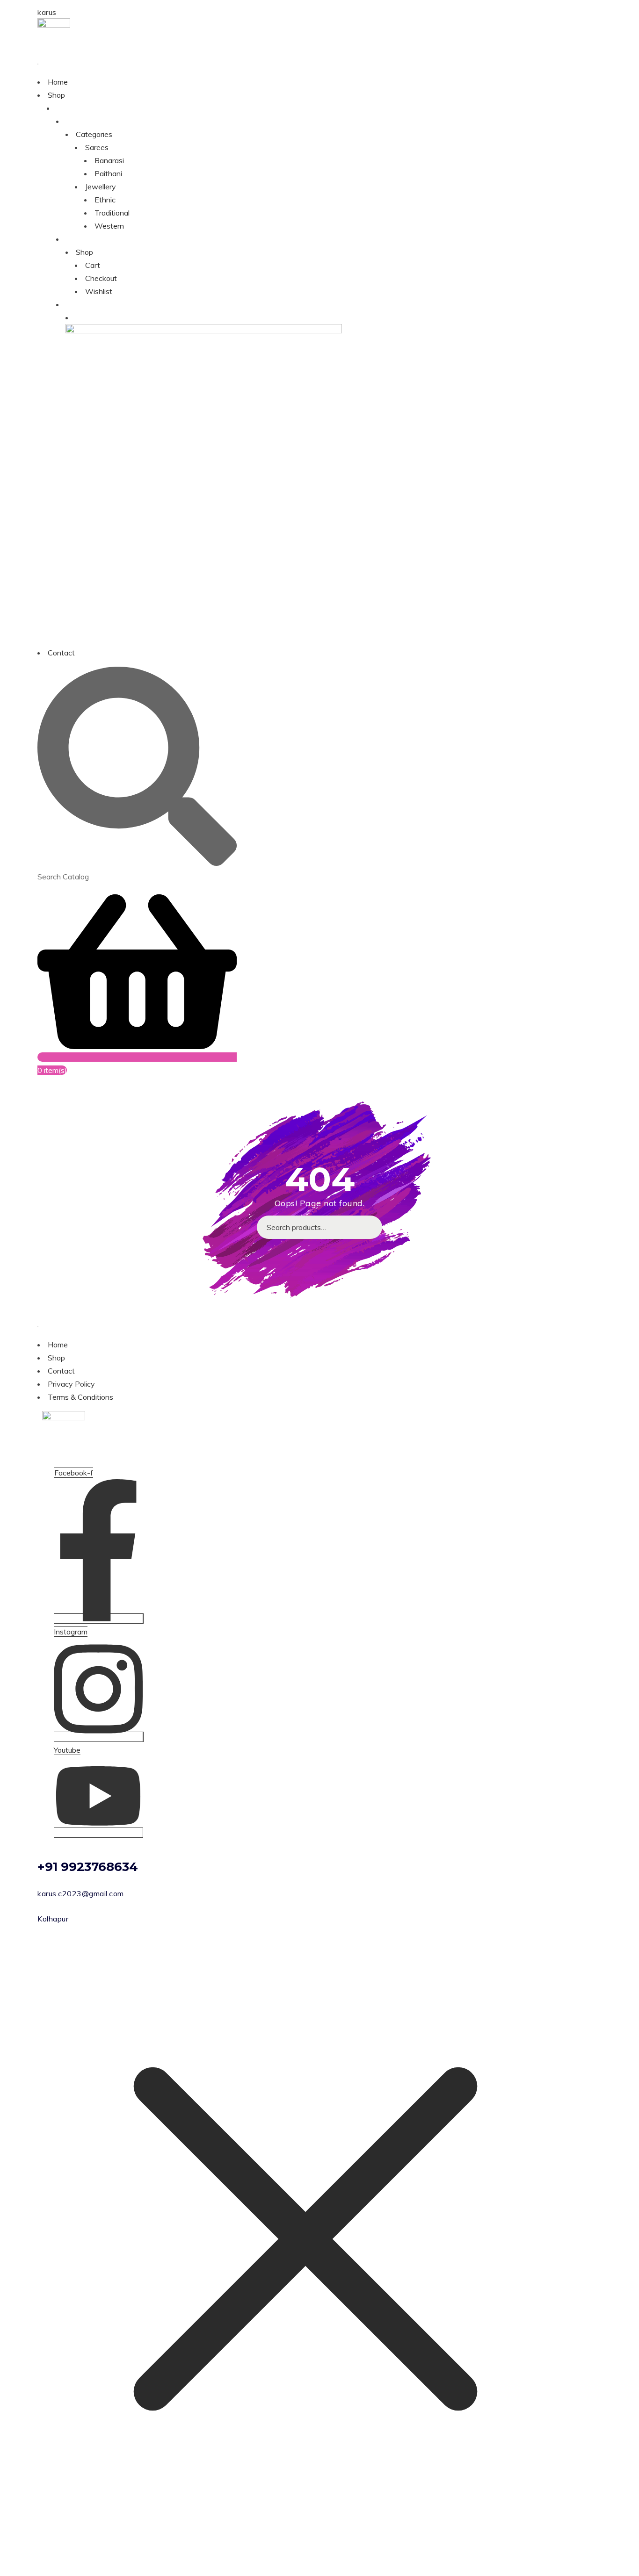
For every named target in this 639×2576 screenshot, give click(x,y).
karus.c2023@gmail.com (81, 1893)
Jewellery (101, 187)
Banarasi (109, 160)
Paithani (108, 173)
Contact (61, 653)
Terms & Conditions (80, 1397)
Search (370, 1227)
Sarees (97, 147)
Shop (56, 95)
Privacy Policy (71, 1384)
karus (47, 12)
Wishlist (99, 291)
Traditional (112, 213)
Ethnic (105, 200)
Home (58, 82)
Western (109, 226)
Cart (93, 265)
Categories (94, 134)
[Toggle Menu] (38, 64)
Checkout (101, 278)
